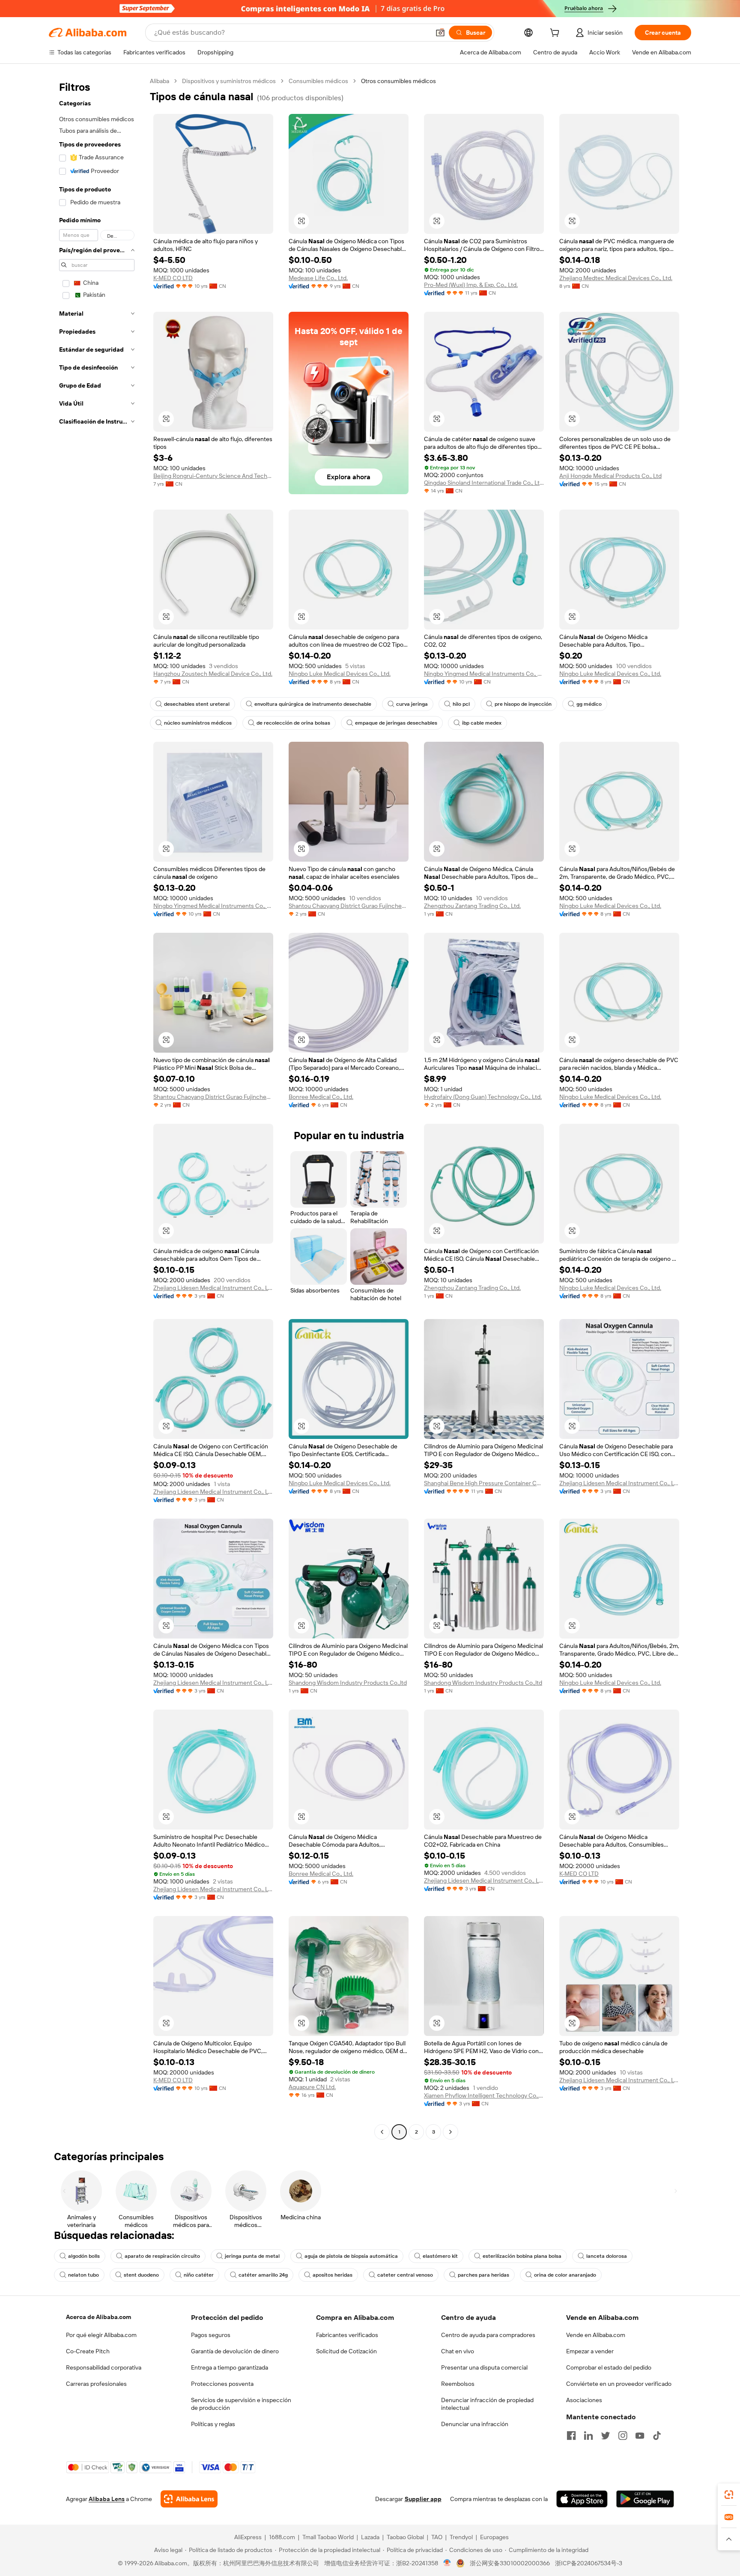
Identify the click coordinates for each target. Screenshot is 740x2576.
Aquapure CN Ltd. (312, 2087)
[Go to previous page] (382, 2132)
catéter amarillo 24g (263, 2275)
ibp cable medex (482, 723)
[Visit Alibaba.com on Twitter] (606, 2436)
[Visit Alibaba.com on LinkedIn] (588, 2436)
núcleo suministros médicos (198, 723)
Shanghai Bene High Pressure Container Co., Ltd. (484, 1483)
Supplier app (423, 2499)
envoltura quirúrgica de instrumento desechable (313, 704)
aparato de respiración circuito (162, 2256)
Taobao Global (405, 2537)
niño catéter (199, 2275)
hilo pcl (461, 704)
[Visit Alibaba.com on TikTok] (657, 2436)
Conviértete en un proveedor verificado (619, 2384)
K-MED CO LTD (173, 278)
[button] (440, 33)
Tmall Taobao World (328, 2537)
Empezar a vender (590, 2351)
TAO (437, 2537)
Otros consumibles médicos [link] (398, 81)
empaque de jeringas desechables (396, 723)
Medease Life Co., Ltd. (318, 278)
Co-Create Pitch (88, 2351)
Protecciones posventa (222, 2384)
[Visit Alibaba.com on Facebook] (571, 2436)
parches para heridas (483, 2275)
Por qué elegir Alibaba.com (101, 2335)
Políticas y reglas (213, 2424)
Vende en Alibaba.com (596, 2335)
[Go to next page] (451, 2132)
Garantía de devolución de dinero (235, 2351)
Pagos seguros (211, 2335)
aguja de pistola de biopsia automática (351, 2256)
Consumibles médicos (318, 81)
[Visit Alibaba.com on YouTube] (640, 2436)
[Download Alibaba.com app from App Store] (582, 2499)
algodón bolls (84, 2256)
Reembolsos (458, 2384)
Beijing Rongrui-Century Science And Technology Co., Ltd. (213, 476)
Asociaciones (584, 2400)
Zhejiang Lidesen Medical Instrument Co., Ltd (213, 1288)
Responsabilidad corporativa (104, 2367)
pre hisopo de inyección (523, 704)
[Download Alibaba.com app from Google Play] (645, 2499)
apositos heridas (333, 2275)
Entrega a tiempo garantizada (230, 2367)
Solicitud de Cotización (346, 2351)
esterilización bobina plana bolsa (522, 2256)
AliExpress (248, 2537)
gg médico (589, 704)
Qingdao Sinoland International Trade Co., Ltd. (484, 483)
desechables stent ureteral (197, 704)
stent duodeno (141, 2275)
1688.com (282, 2537)
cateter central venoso (405, 2275)
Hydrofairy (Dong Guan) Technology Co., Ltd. (483, 1097)
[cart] (556, 34)
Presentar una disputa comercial (484, 2367)
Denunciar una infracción (475, 2424)
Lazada (370, 2537)
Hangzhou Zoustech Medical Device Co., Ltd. (213, 674)
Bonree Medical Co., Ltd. (321, 1097)
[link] (729, 2495)
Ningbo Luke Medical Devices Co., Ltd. (340, 674)
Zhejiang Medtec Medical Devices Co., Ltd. (616, 278)
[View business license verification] (447, 2563)
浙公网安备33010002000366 (510, 2563)
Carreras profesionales (96, 2384)
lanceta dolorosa (607, 2256)
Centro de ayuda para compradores (488, 2335)
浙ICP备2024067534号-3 (589, 2563)
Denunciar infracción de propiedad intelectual (487, 2404)
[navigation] (97, 1107)
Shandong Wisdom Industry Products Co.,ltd (348, 1683)
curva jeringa (412, 704)
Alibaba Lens (107, 2499)
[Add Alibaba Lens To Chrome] (189, 2499)
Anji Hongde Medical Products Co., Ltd (610, 476)
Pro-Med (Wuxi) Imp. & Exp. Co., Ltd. (471, 285)
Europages (494, 2537)
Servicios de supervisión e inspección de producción (241, 2404)
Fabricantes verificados (347, 2335)
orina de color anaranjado (565, 2275)
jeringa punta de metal (252, 2256)
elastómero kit (440, 2256)
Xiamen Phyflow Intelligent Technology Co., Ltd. (484, 2095)
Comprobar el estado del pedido (609, 2367)
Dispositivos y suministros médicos (229, 81)
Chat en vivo (458, 2351)
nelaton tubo (84, 2275)
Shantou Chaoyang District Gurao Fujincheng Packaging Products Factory (349, 906)
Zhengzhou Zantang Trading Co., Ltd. (472, 906)
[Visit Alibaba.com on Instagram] (623, 2436)
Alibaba (160, 81)
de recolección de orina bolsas (293, 723)
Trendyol (461, 2537)
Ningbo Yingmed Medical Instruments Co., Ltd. (484, 674)
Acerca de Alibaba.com (98, 2317)
